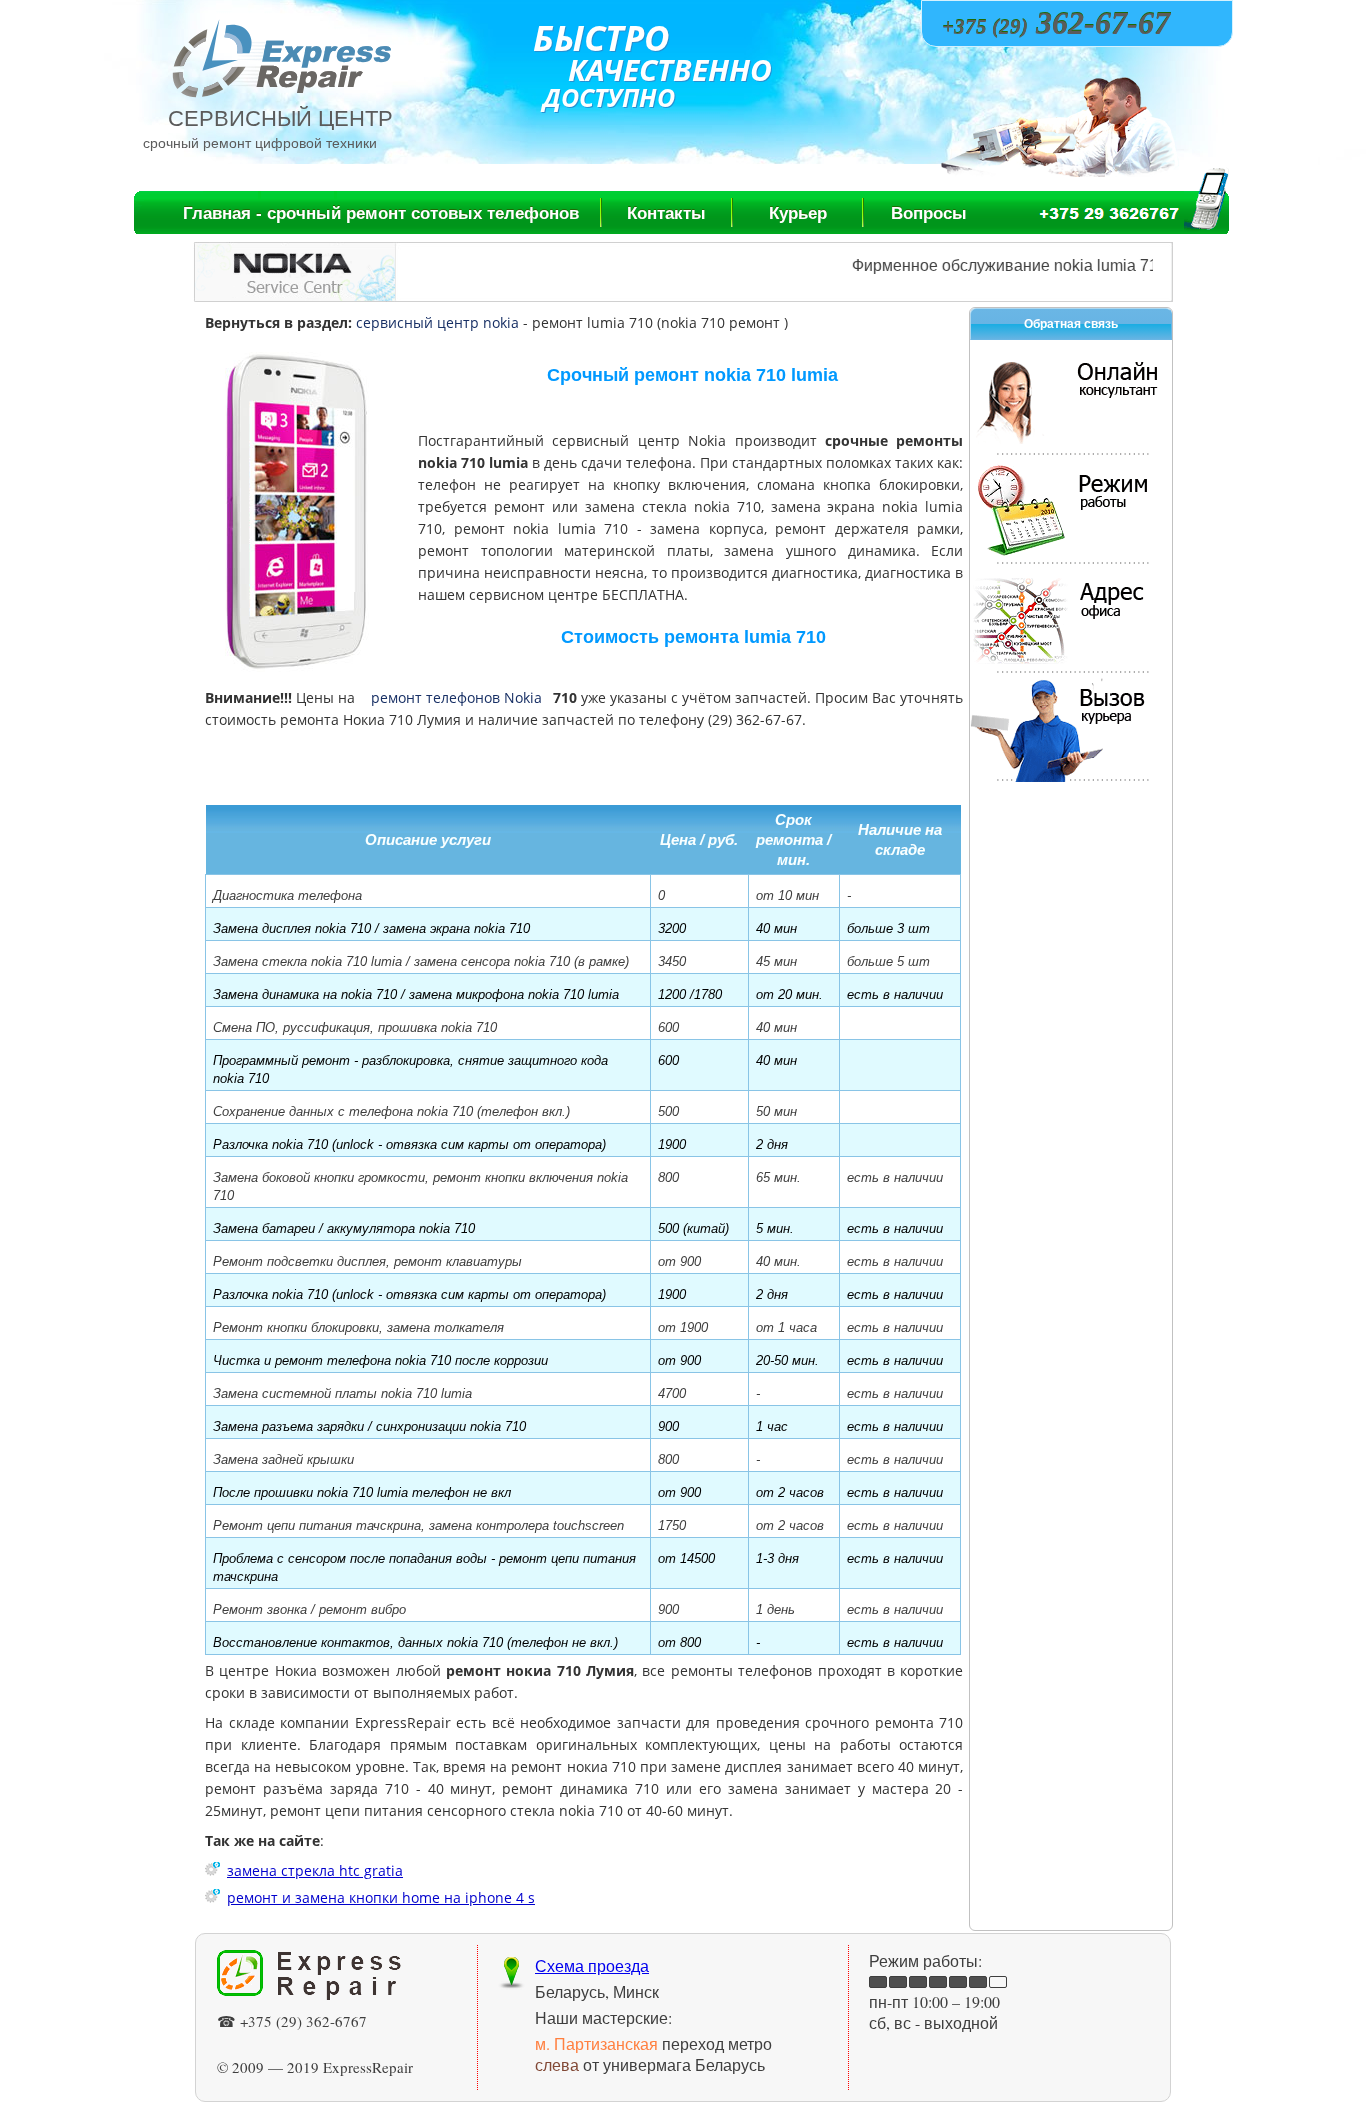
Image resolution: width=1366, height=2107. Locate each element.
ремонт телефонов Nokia (456, 697)
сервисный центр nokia (437, 322)
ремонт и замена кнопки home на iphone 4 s (381, 1897)
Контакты (666, 213)
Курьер (798, 213)
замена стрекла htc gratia (315, 1870)
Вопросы (929, 213)
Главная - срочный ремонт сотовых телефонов (381, 213)
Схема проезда (592, 1965)
